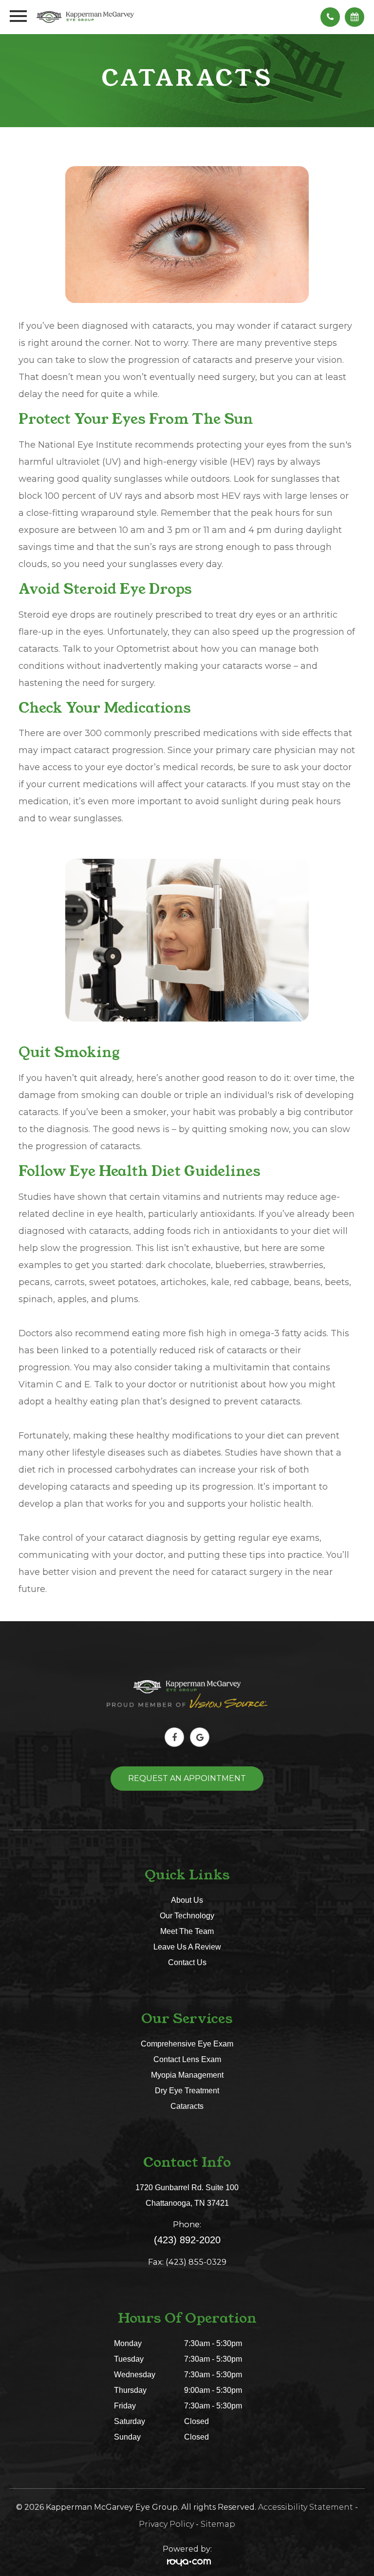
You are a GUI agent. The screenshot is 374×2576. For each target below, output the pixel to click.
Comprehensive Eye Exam (187, 2044)
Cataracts (187, 2106)
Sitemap (218, 2524)
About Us (187, 1900)
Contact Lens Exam (187, 2059)
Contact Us (187, 1962)
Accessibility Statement (306, 2507)
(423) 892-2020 (187, 2240)
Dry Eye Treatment (187, 2090)
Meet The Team (187, 1931)
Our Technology (187, 1915)
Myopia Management (187, 2075)
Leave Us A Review (187, 1947)
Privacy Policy (166, 2524)
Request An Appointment (187, 1778)
